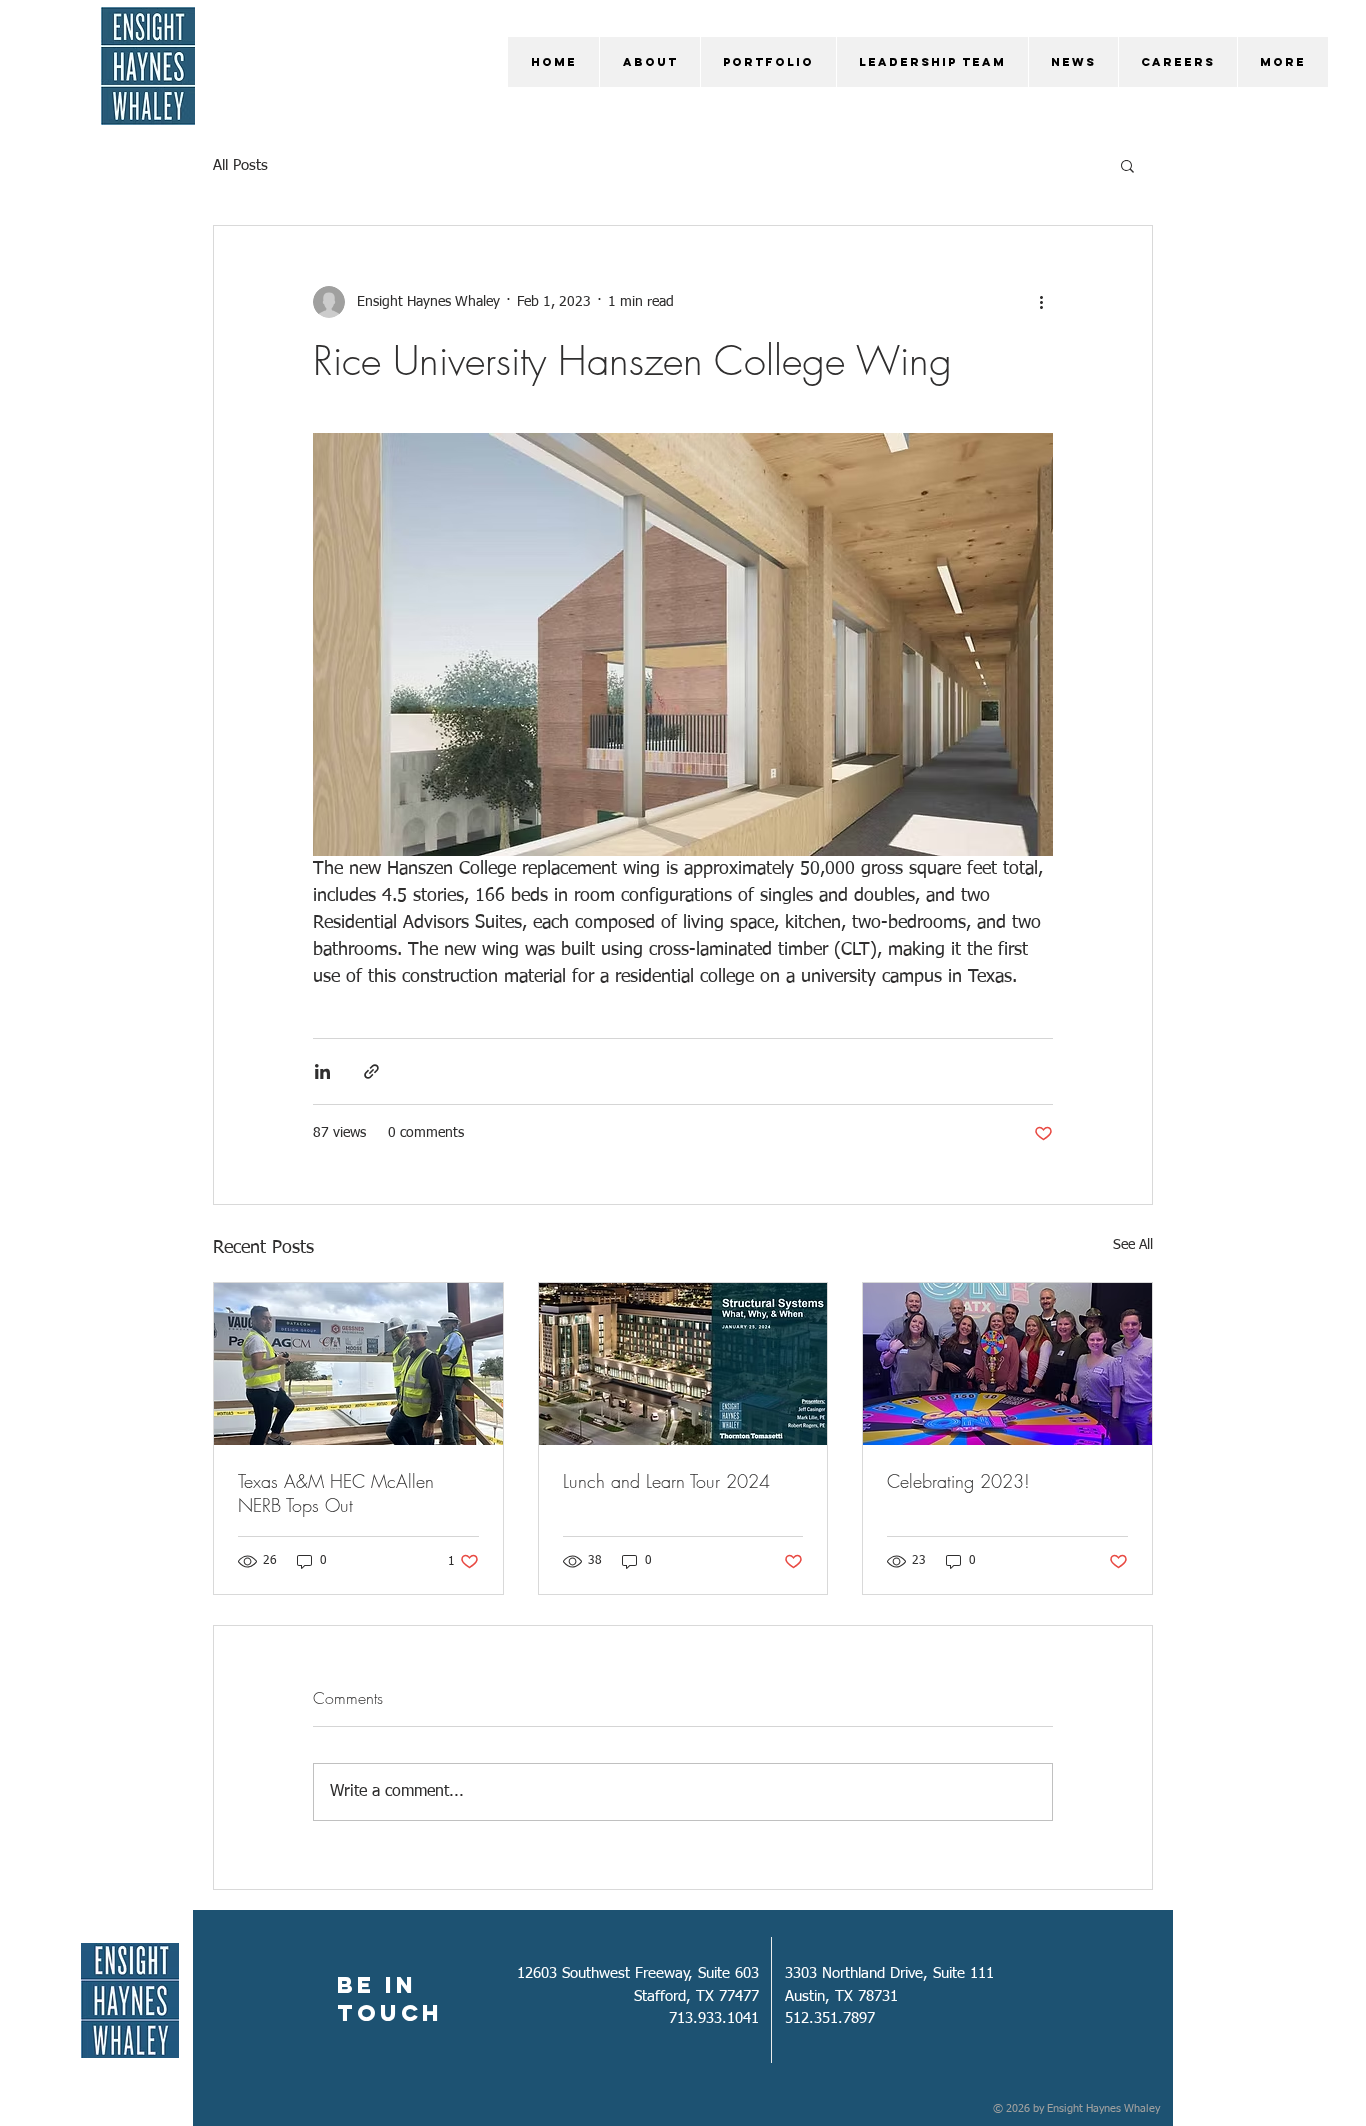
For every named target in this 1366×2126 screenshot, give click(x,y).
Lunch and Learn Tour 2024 (666, 1481)
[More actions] (1041, 302)
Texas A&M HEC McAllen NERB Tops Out (336, 1493)
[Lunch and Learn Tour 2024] (683, 1364)
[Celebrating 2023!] (1007, 1364)
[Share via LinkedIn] (322, 1071)
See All (1133, 1245)
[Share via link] (371, 1071)
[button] (1127, 165)
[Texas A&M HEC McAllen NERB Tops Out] (358, 1364)
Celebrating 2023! (958, 1481)
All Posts (240, 165)
